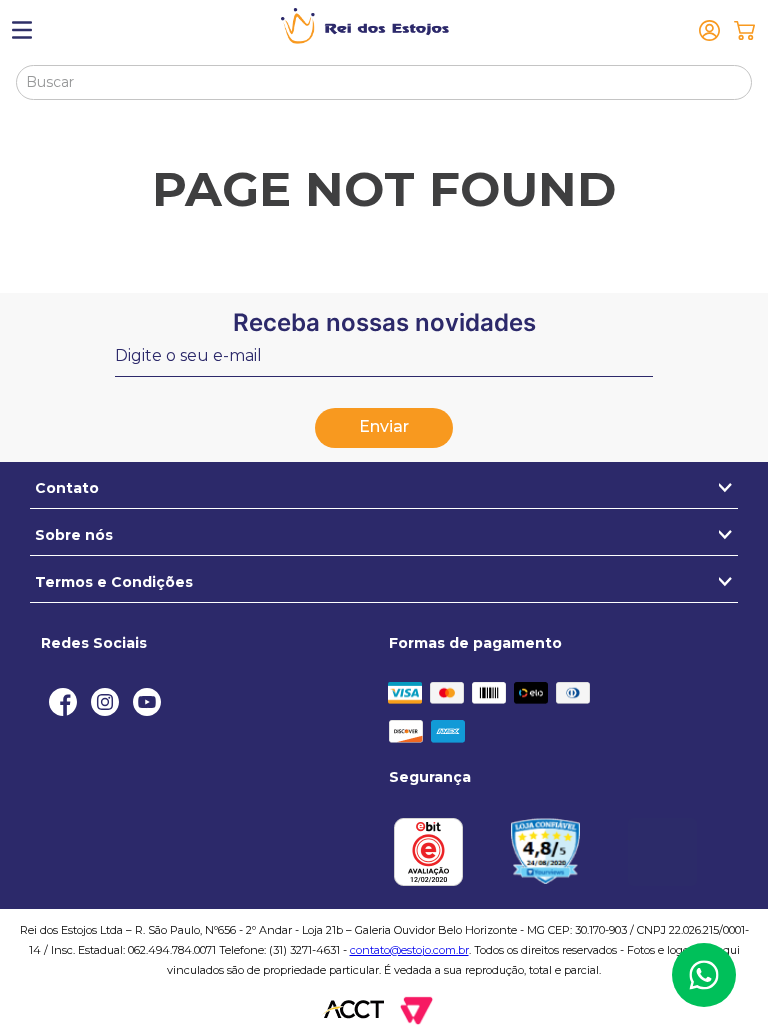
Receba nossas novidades (384, 322)
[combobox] (384, 82)
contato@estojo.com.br (409, 950)
